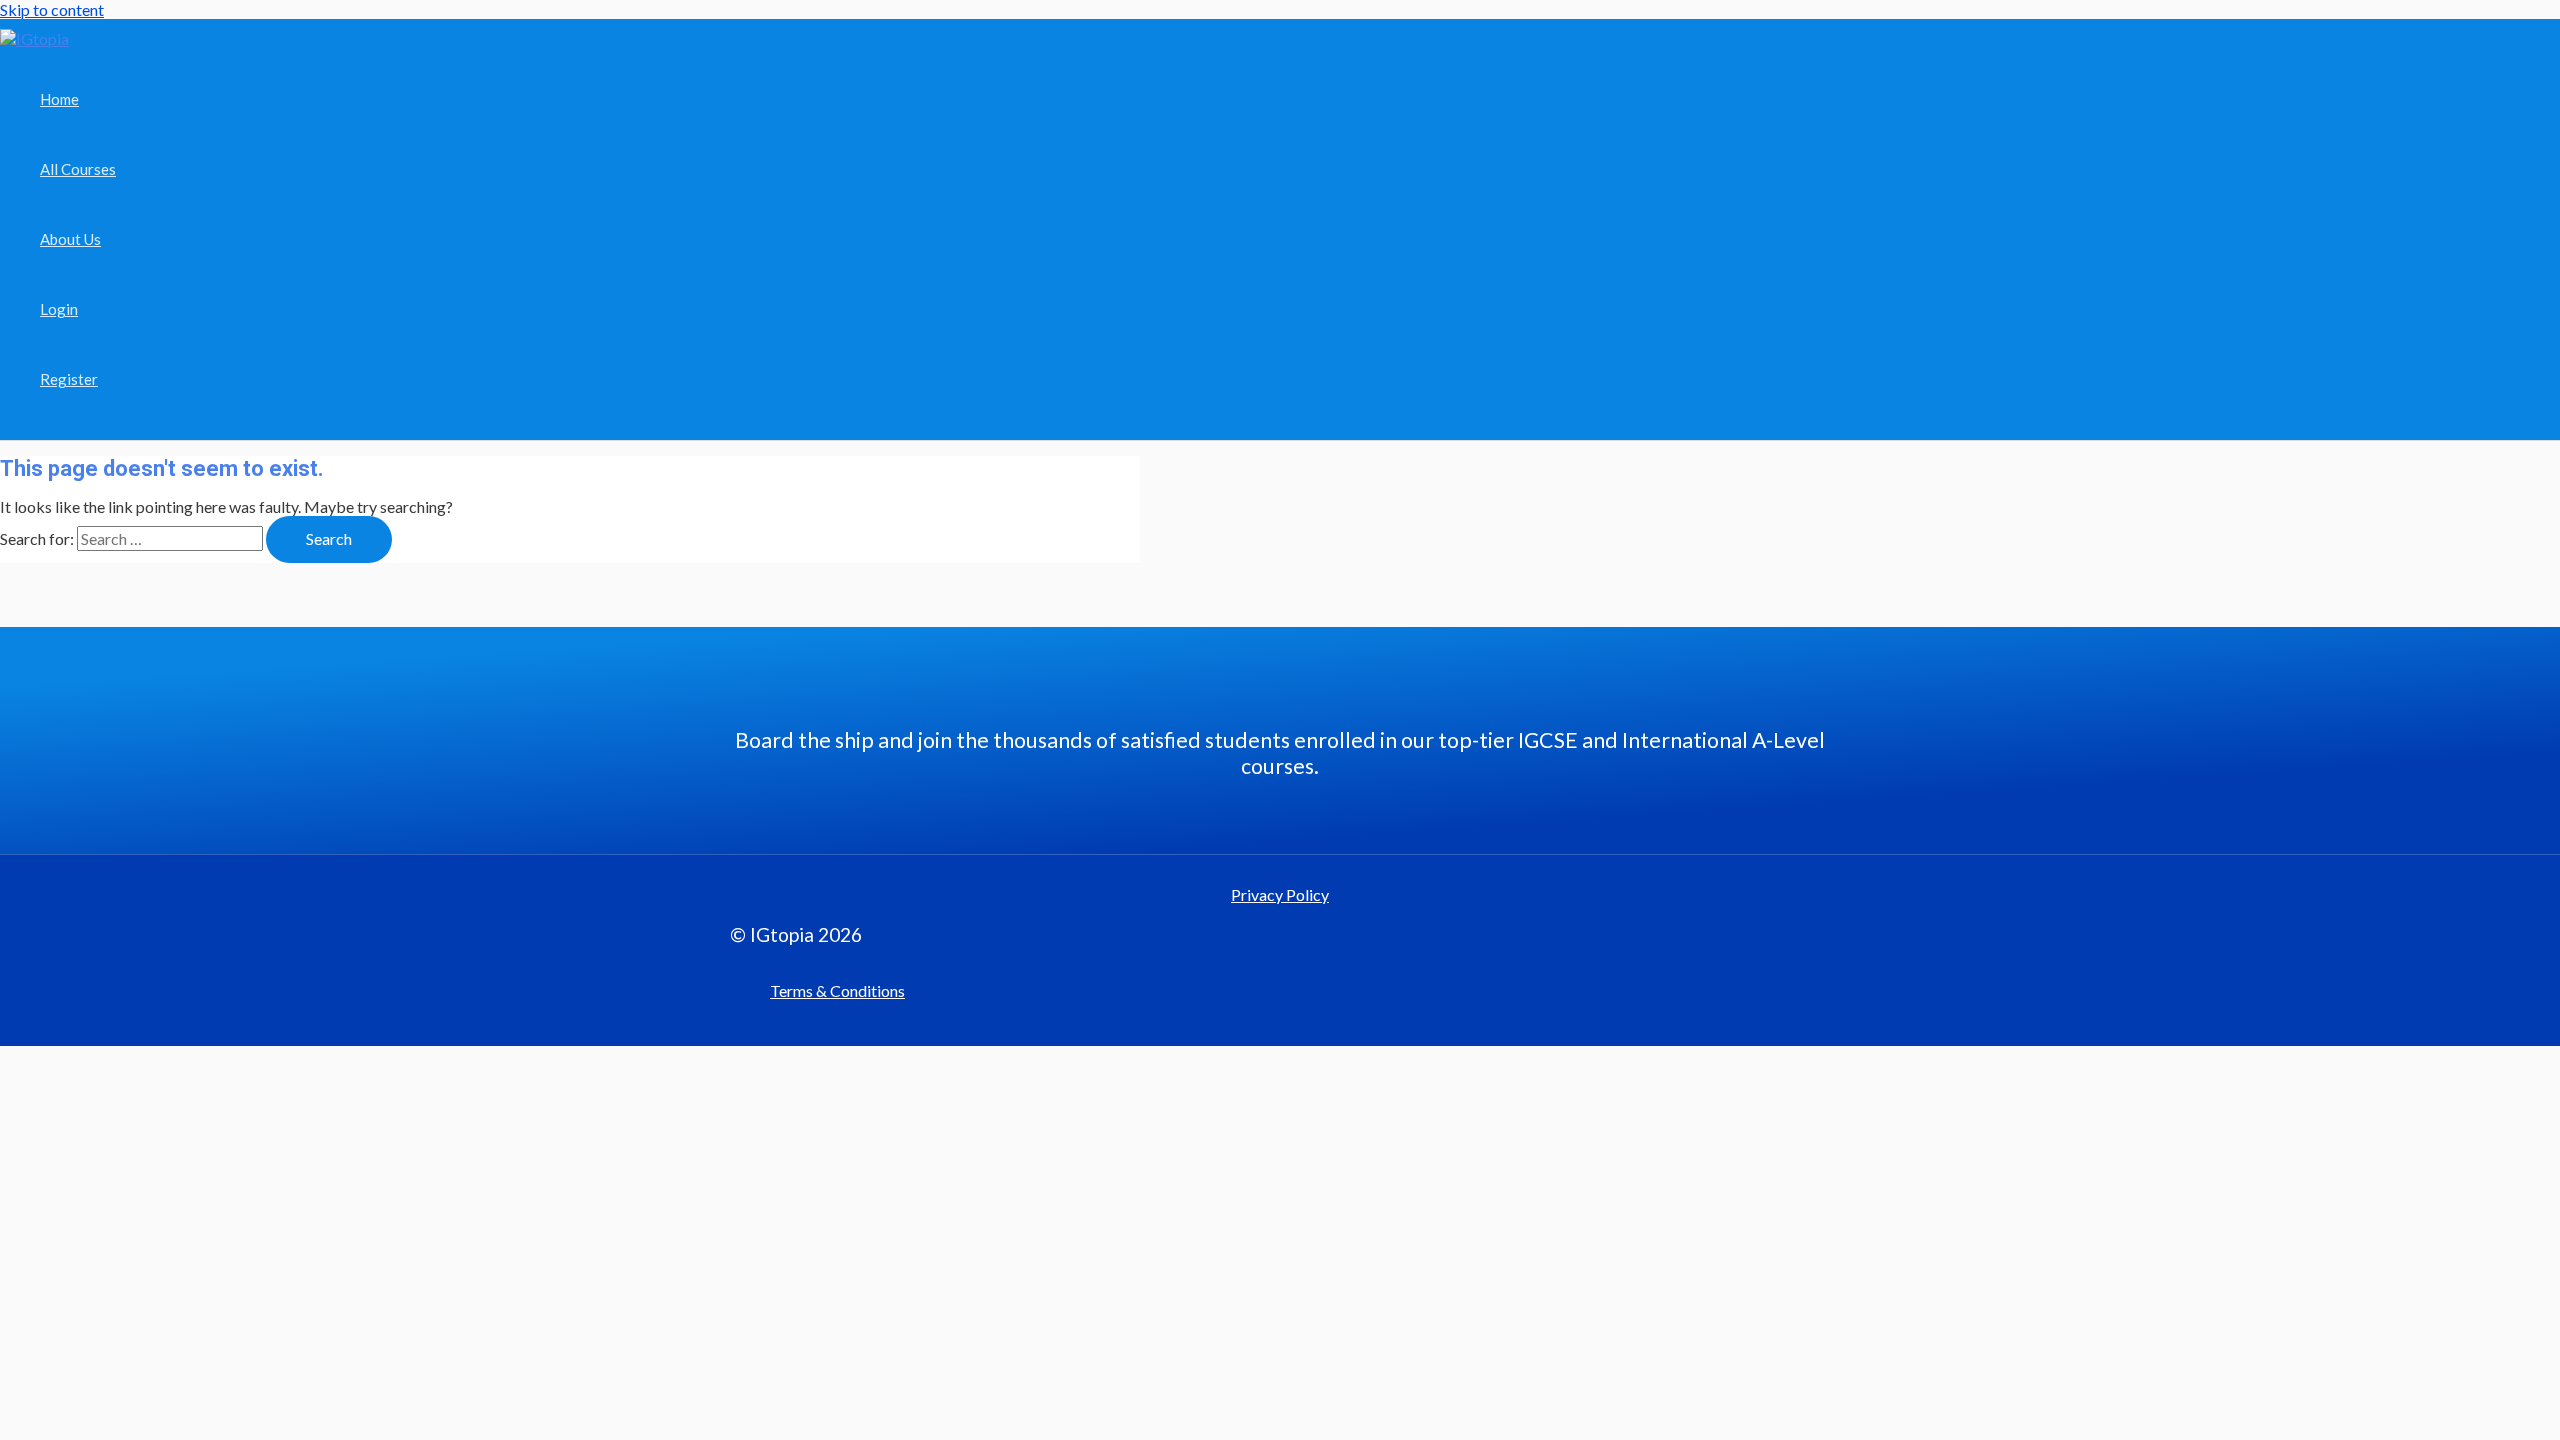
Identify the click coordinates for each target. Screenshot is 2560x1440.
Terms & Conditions (837, 990)
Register (69, 379)
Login (59, 309)
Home (59, 99)
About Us (70, 239)
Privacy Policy (1280, 894)
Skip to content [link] (52, 9)
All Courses (78, 169)
